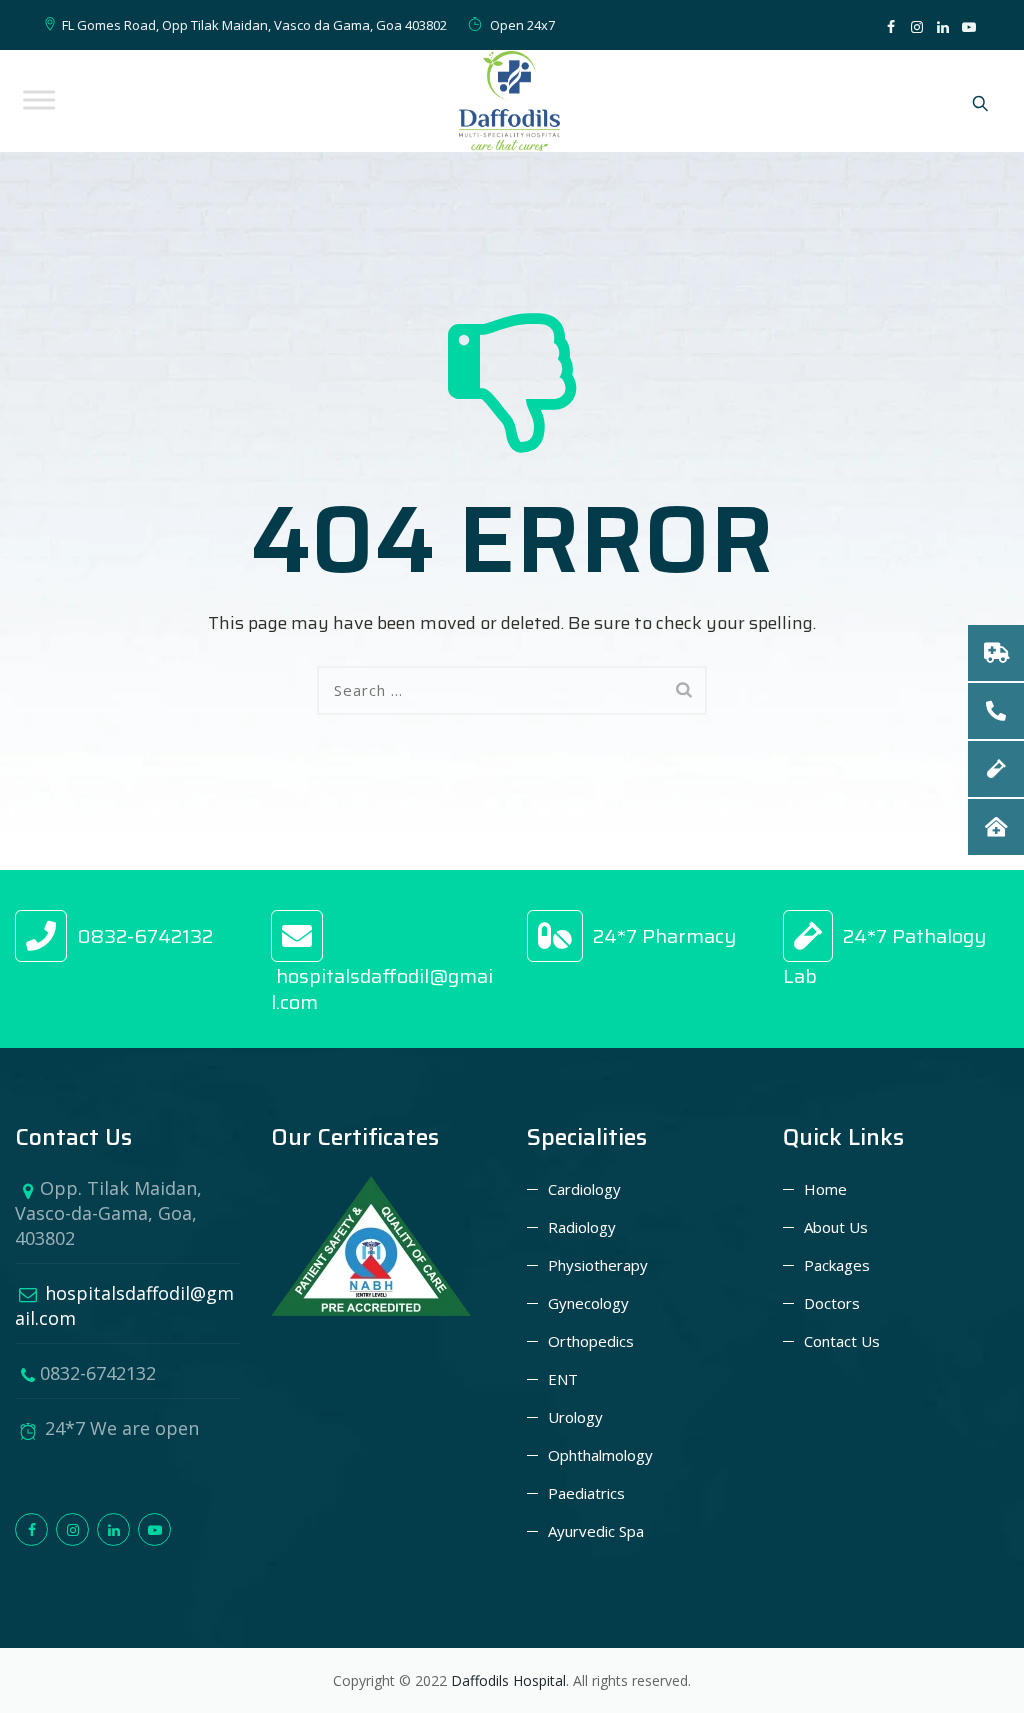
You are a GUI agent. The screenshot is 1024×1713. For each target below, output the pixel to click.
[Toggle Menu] (39, 99)
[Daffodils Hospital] (510, 101)
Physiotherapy (598, 1265)
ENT (563, 1379)
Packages (837, 1265)
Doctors (832, 1303)
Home (825, 1189)
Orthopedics (591, 1341)
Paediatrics (586, 1493)
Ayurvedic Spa (596, 1531)
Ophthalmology (600, 1455)
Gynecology (588, 1303)
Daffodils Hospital (508, 1680)
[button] (996, 827)
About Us (836, 1227)
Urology (575, 1417)
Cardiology (584, 1189)
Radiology (582, 1227)
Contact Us (842, 1341)
